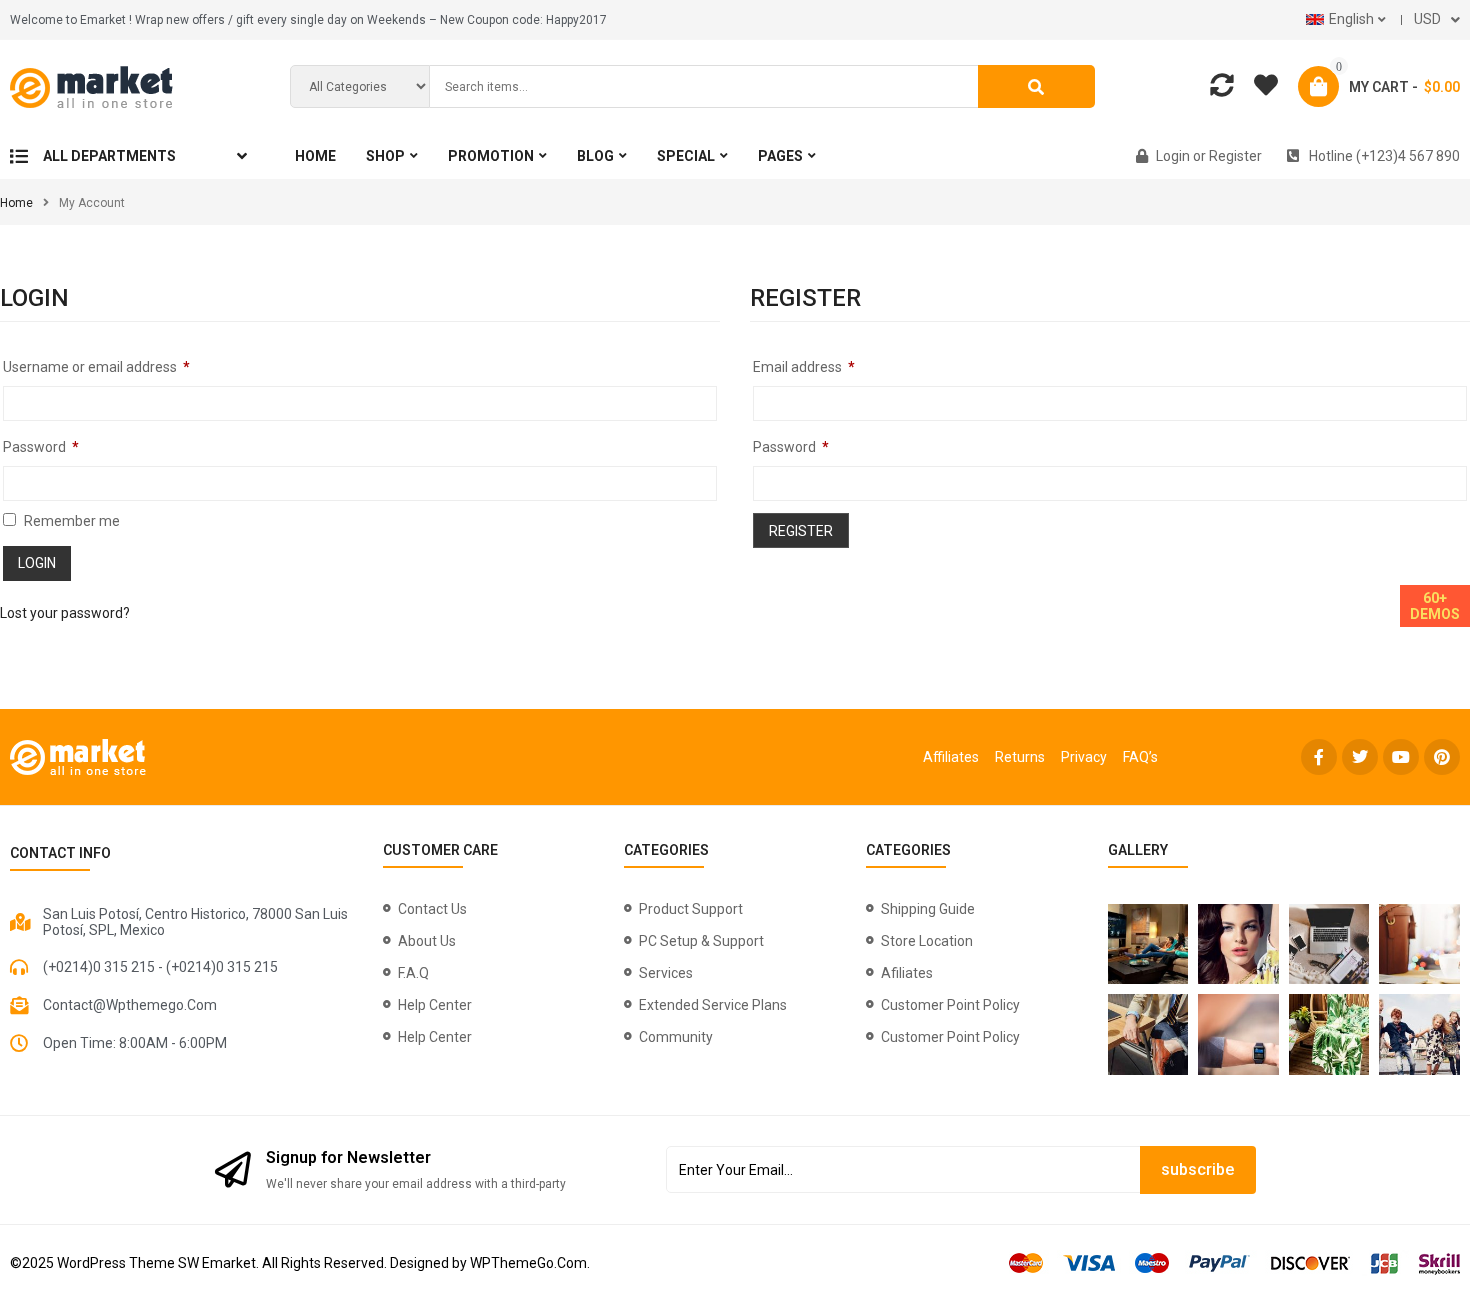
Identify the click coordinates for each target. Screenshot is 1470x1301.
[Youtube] (1401, 757)
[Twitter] (1360, 757)
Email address (804, 367)
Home (16, 203)
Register (801, 531)
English (1351, 19)
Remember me (70, 521)
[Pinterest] (1442, 757)
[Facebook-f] (1319, 757)
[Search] (1036, 86)
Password (41, 447)
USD (1427, 19)
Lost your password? (65, 613)
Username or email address (96, 367)
